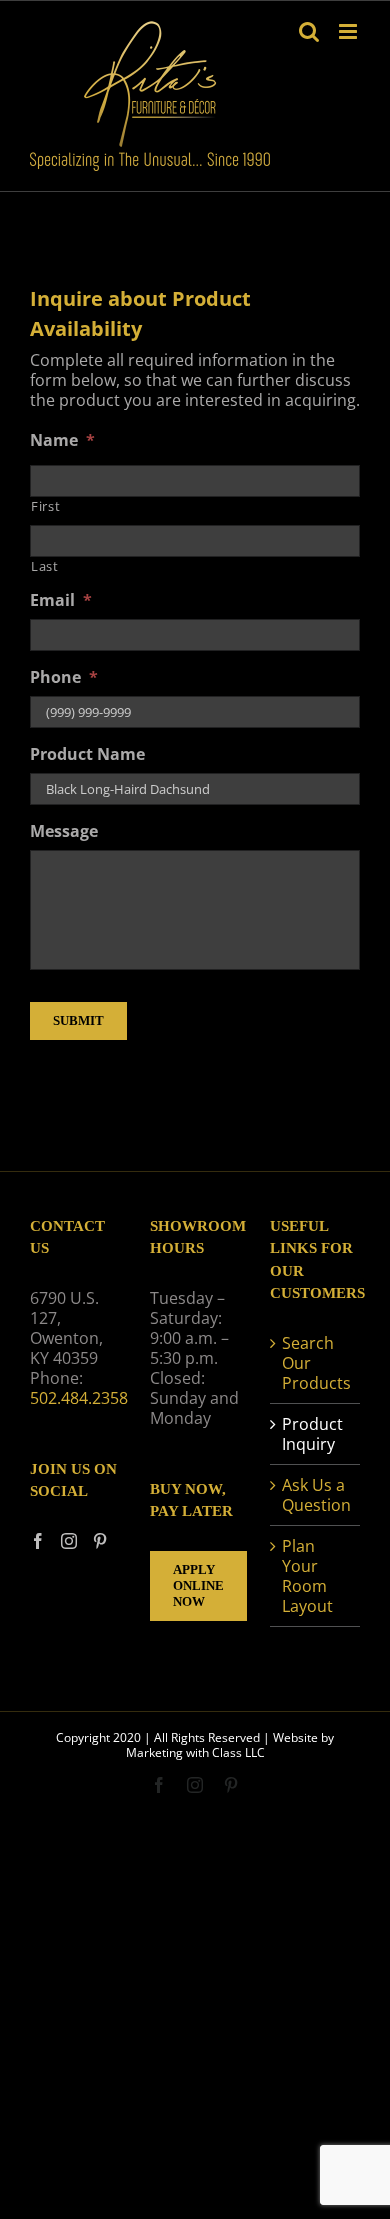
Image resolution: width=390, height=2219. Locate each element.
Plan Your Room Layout (307, 1576)
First (45, 506)
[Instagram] (69, 1541)
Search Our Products (316, 1363)
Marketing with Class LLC (195, 1752)
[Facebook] (38, 1541)
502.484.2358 (79, 1398)
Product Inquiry (312, 1434)
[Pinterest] (100, 1541)
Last (45, 566)
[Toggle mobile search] (309, 31)
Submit (78, 1020)
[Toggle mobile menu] (349, 31)
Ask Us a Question (316, 1495)
